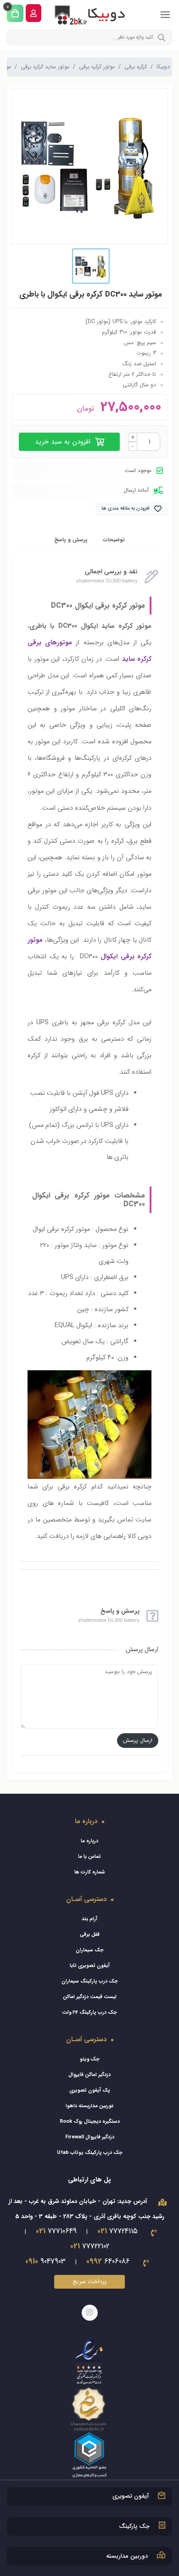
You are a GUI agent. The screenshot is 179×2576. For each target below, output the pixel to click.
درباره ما (89, 1841)
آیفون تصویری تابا (90, 1966)
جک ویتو (90, 2059)
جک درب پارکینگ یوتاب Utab (90, 2153)
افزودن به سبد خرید (64, 442)
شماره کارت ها (90, 1872)
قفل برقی (90, 1935)
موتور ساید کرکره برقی (45, 67)
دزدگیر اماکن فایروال (89, 2075)
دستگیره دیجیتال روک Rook (90, 2122)
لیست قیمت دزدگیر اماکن (90, 1997)
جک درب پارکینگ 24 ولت (89, 2013)
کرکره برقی (136, 67)
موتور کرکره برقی (97, 67)
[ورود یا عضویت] (34, 13)
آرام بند (89, 1919)
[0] (15, 13)
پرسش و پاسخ (71, 540)
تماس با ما (89, 1857)
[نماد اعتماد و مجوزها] (89, 2408)
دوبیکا (163, 67)
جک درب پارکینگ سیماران (90, 1981)
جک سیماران (90, 1950)
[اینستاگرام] (90, 2313)
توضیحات (114, 540)
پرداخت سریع (89, 2282)
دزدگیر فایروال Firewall (90, 2137)
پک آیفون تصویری (90, 2090)
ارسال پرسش (138, 1740)
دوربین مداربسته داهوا (89, 2106)
